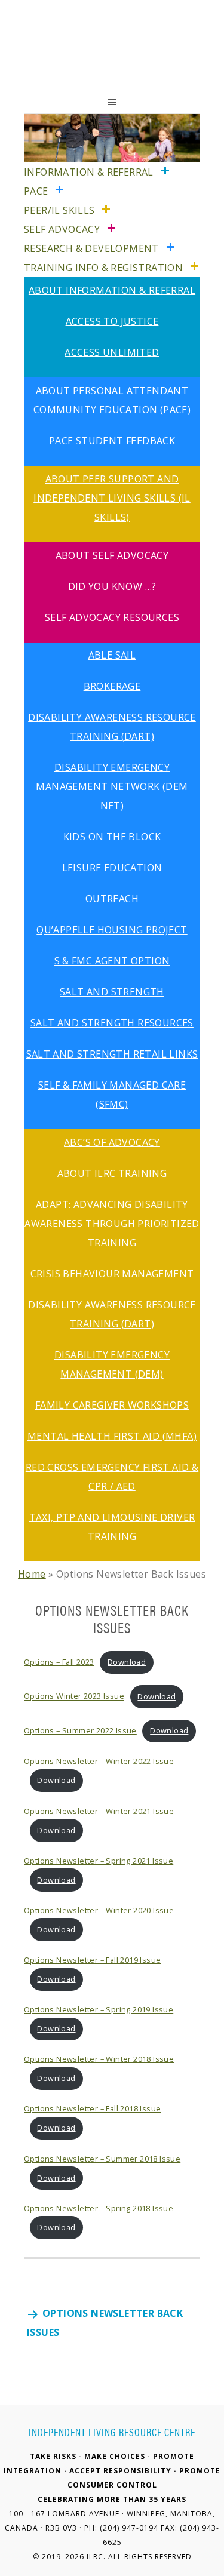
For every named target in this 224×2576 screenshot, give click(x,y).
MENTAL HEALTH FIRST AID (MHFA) (112, 1436)
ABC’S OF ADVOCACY (112, 1142)
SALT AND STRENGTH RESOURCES (112, 1023)
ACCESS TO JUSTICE (112, 321)
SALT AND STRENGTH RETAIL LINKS (112, 1054)
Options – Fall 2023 (59, 1662)
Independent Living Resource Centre (112, 50)
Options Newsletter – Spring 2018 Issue (99, 2208)
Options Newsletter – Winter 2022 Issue (99, 1761)
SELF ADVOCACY (65, 229)
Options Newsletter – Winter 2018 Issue (99, 2059)
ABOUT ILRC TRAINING (112, 1173)
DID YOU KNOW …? (112, 586)
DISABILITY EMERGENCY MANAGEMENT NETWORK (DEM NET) (112, 786)
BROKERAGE (112, 686)
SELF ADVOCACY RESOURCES (112, 617)
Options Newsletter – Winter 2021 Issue (99, 1811)
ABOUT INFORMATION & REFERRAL (112, 290)
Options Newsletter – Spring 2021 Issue (99, 1861)
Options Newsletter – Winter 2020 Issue (99, 1910)
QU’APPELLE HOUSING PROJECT (112, 930)
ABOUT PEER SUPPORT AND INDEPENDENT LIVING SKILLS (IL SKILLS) (112, 498)
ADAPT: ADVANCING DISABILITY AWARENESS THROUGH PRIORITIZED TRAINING (112, 1224)
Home (32, 1574)
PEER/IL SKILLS (62, 210)
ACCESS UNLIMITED (112, 352)
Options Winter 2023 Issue (74, 1696)
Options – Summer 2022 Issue (80, 1730)
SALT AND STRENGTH (112, 992)
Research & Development (94, 248)
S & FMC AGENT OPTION (112, 961)
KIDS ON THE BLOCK (112, 837)
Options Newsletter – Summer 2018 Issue (102, 2159)
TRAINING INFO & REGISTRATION (106, 268)
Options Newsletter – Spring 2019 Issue (99, 2009)
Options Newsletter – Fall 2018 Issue (92, 2108)
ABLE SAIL (112, 655)
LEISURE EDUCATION (112, 868)
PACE (39, 191)
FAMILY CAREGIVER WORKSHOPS (112, 1405)
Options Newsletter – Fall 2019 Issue (92, 1960)
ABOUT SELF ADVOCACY (112, 555)
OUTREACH (112, 899)
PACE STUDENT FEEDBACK (112, 441)
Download (127, 1662)
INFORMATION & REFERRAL (91, 172)
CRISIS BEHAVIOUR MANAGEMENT (112, 1274)
